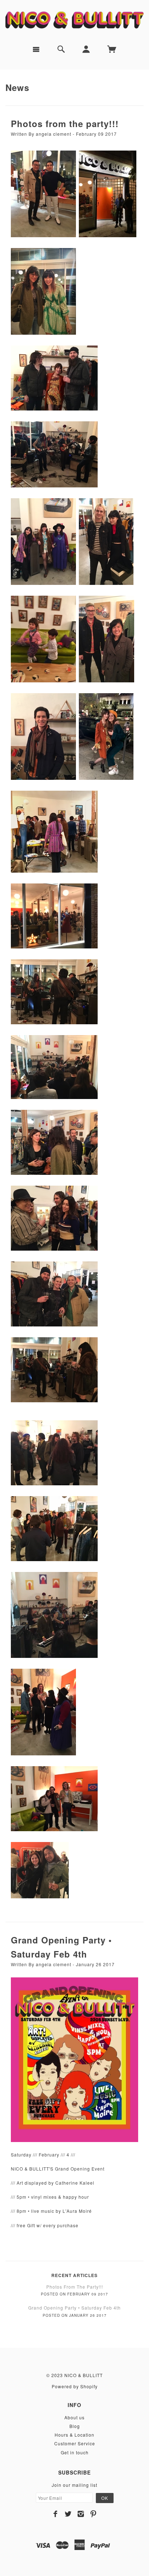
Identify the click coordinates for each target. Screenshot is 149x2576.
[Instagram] (81, 2514)
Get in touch (75, 2452)
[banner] (74, 20)
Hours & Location (74, 2435)
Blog (75, 2426)
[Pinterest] (93, 2514)
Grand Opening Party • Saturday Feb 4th (74, 2308)
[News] (74, 2059)
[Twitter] (68, 2514)
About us (74, 2417)
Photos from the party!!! (65, 123)
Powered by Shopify (75, 2386)
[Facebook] (56, 2514)
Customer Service (75, 2443)
